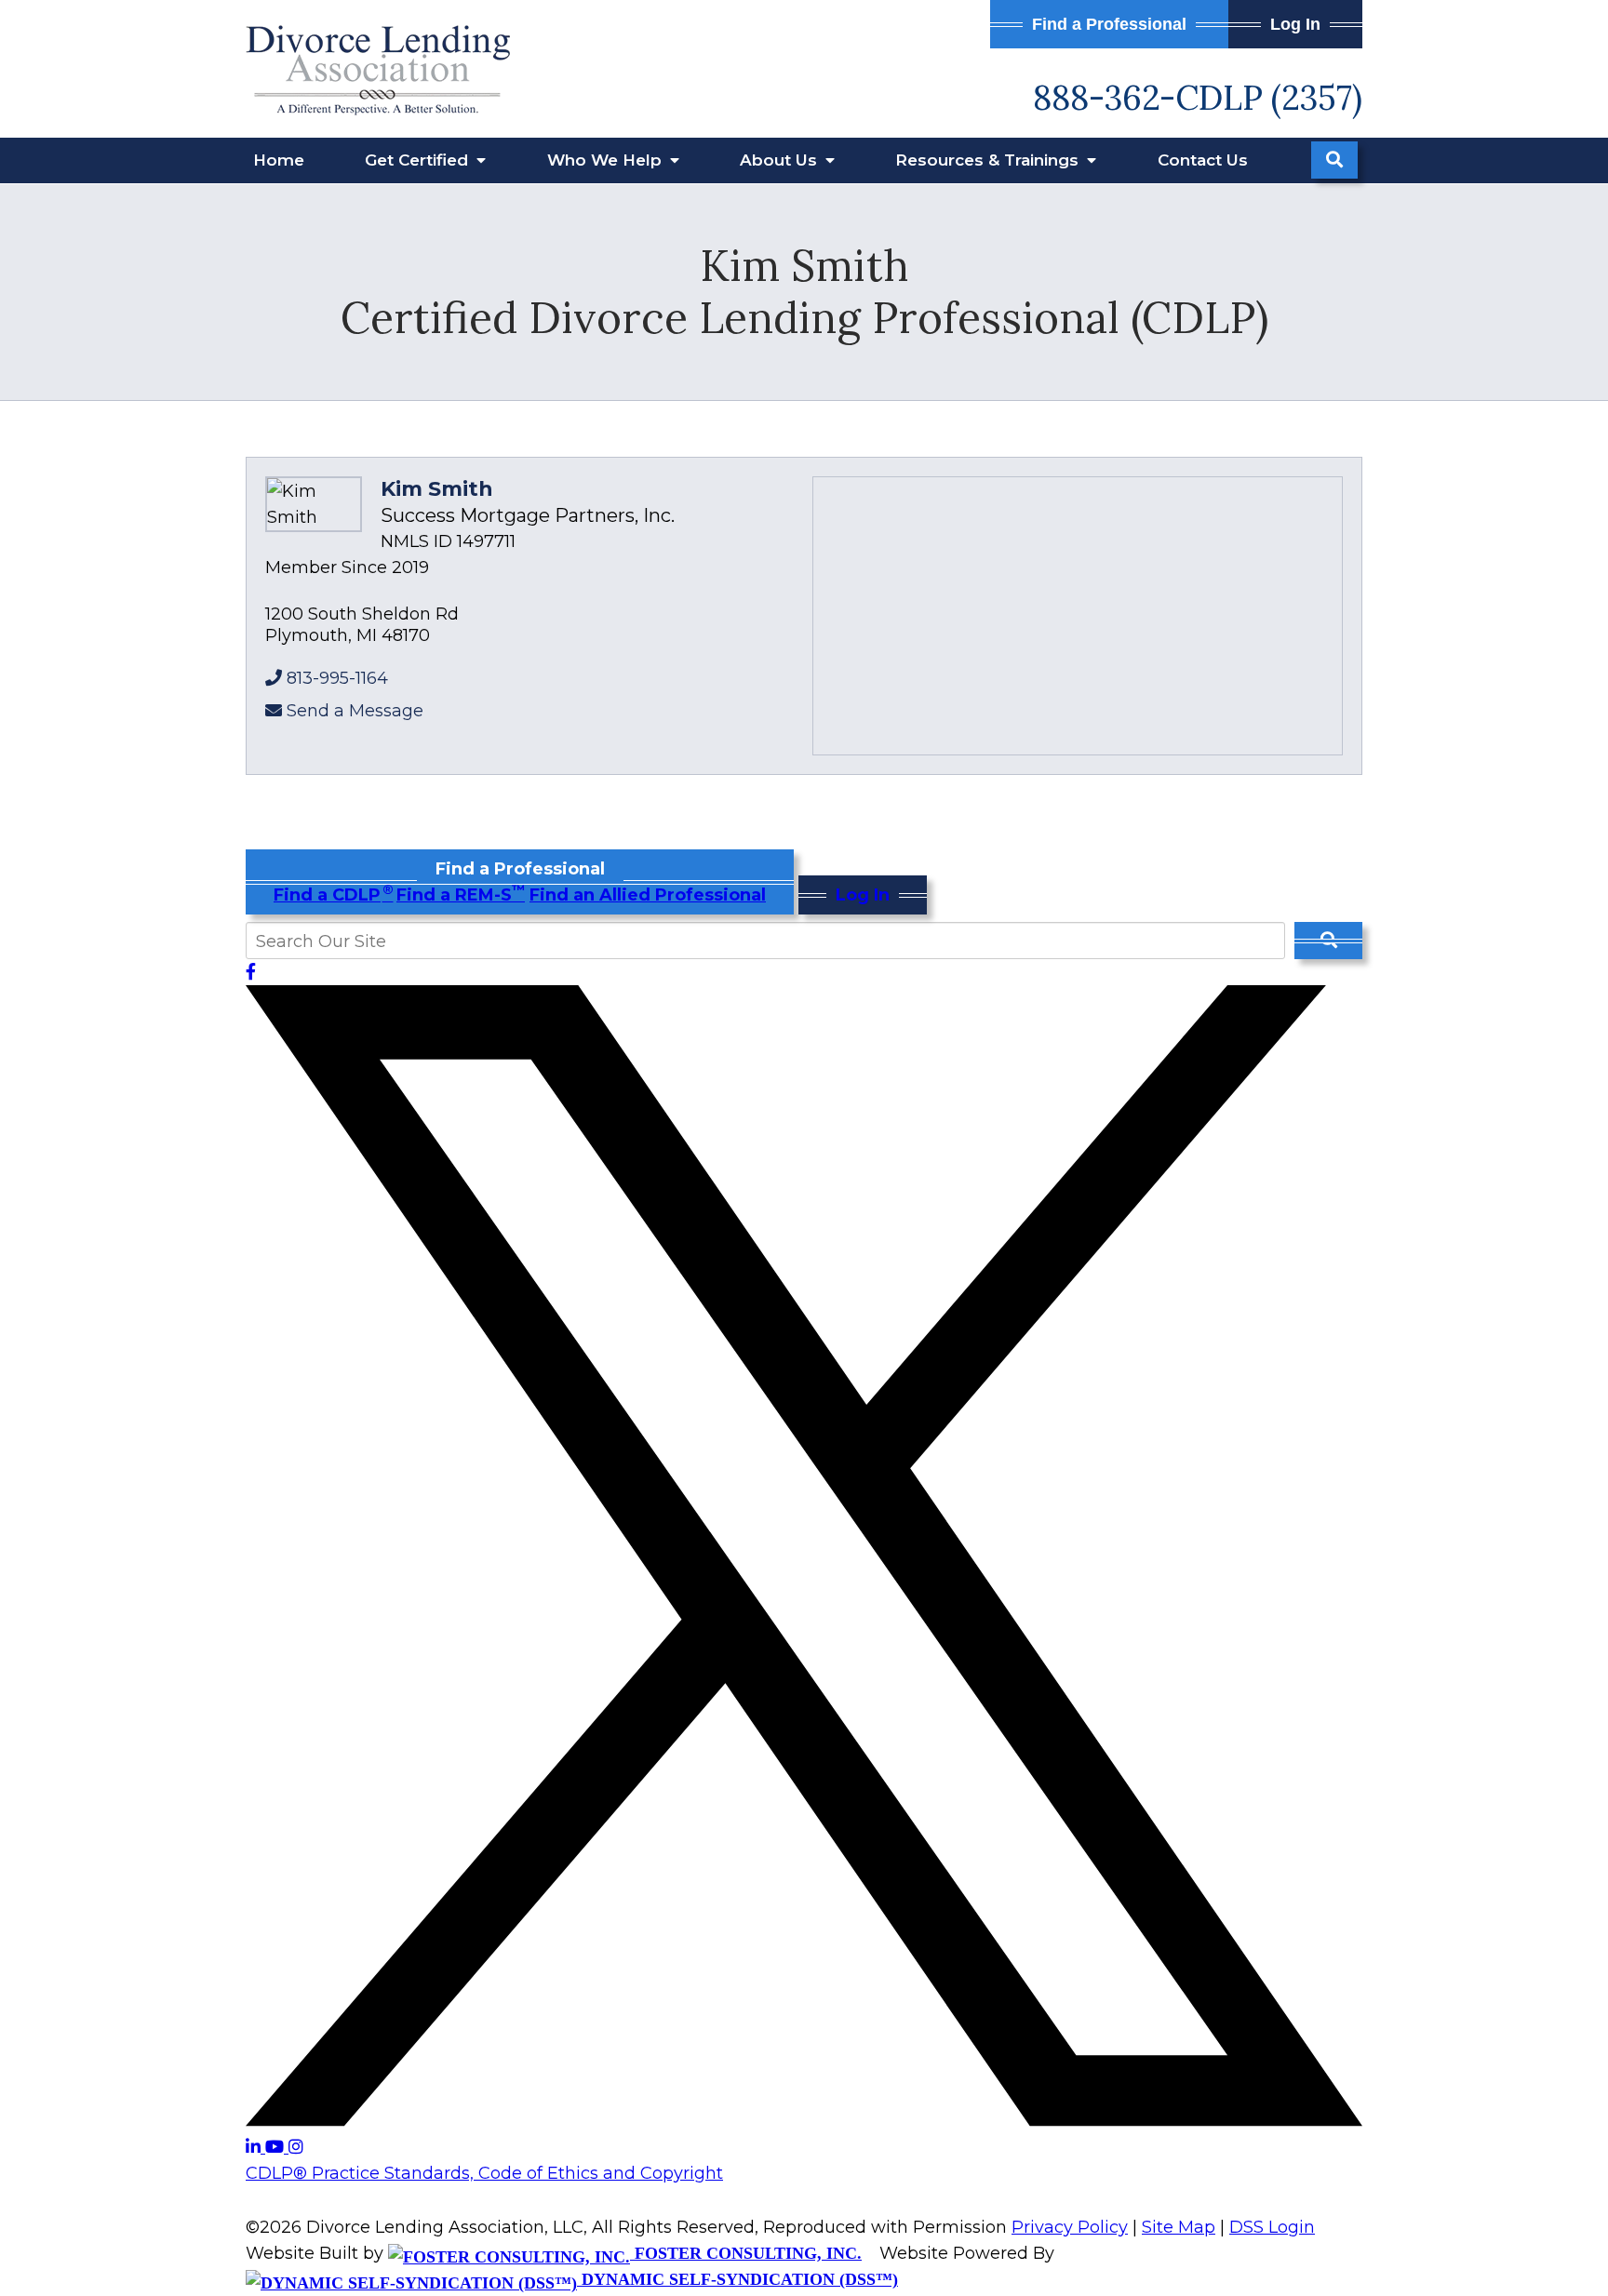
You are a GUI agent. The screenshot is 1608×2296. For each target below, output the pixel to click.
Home (279, 160)
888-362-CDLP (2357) (1198, 98)
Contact (1203, 160)
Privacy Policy (1070, 2227)
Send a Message (355, 711)
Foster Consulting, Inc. (746, 2253)
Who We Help (607, 160)
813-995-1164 (337, 678)
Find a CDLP (333, 895)
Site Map (1179, 2227)
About (781, 160)
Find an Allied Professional (648, 895)
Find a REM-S (461, 895)
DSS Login (1272, 2227)
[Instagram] (296, 2147)
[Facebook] (251, 972)
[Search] (1334, 160)
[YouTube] (277, 2147)
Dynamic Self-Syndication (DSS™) (737, 2279)
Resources (989, 160)
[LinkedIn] (255, 2147)
